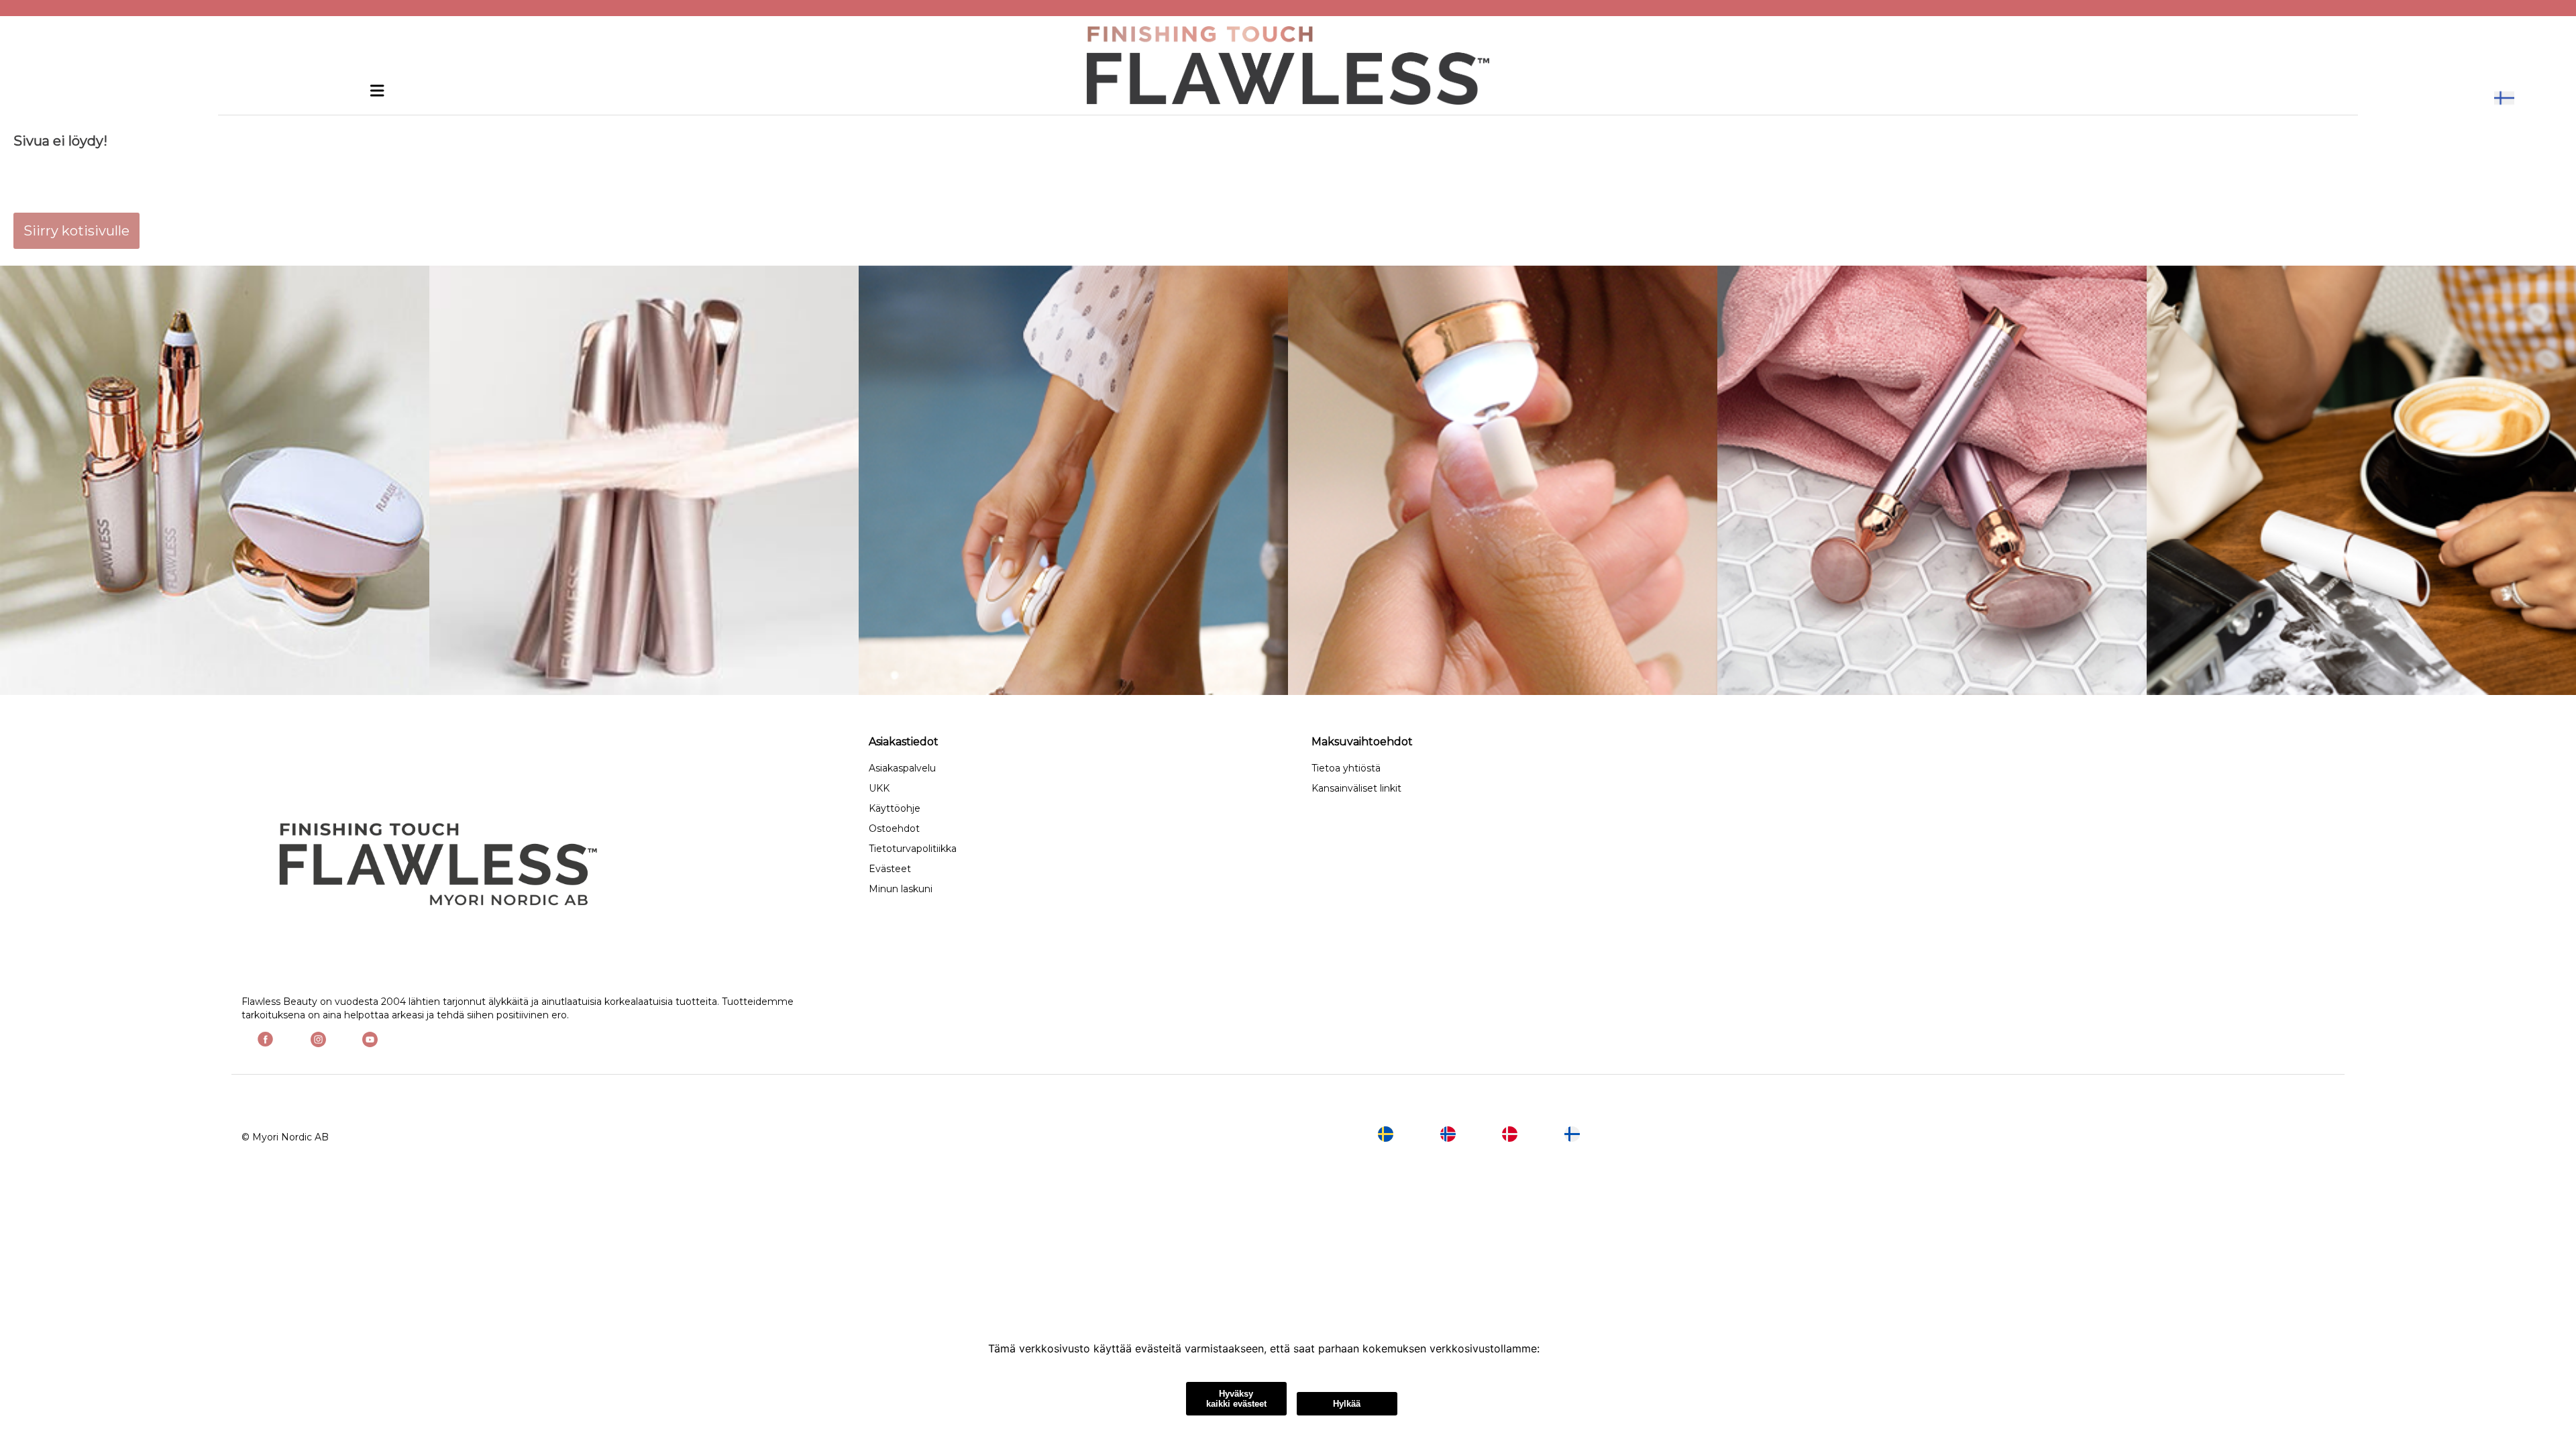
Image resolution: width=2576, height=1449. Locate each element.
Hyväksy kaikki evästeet (1236, 1399)
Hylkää (1347, 1404)
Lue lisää (1565, 1348)
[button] (2504, 98)
